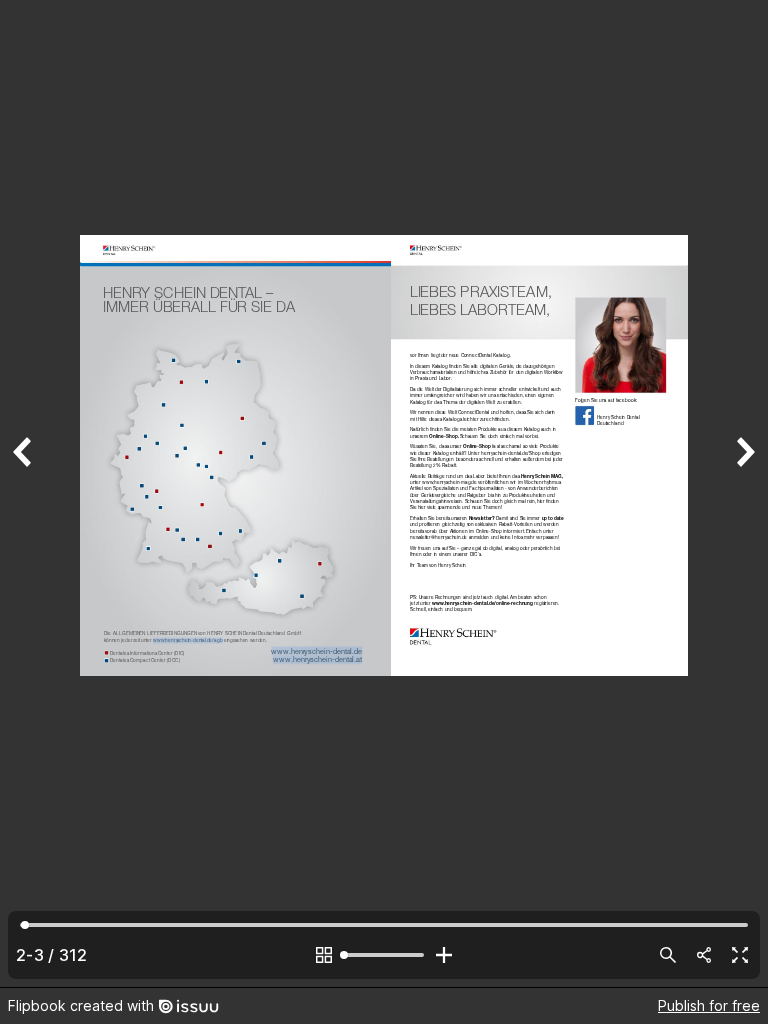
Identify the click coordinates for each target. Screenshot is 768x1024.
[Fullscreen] (740, 955)
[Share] (704, 955)
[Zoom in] (444, 955)
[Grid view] (324, 955)
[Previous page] (24, 493)
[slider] (384, 955)
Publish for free (709, 1005)
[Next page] (744, 493)
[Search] (668, 955)
